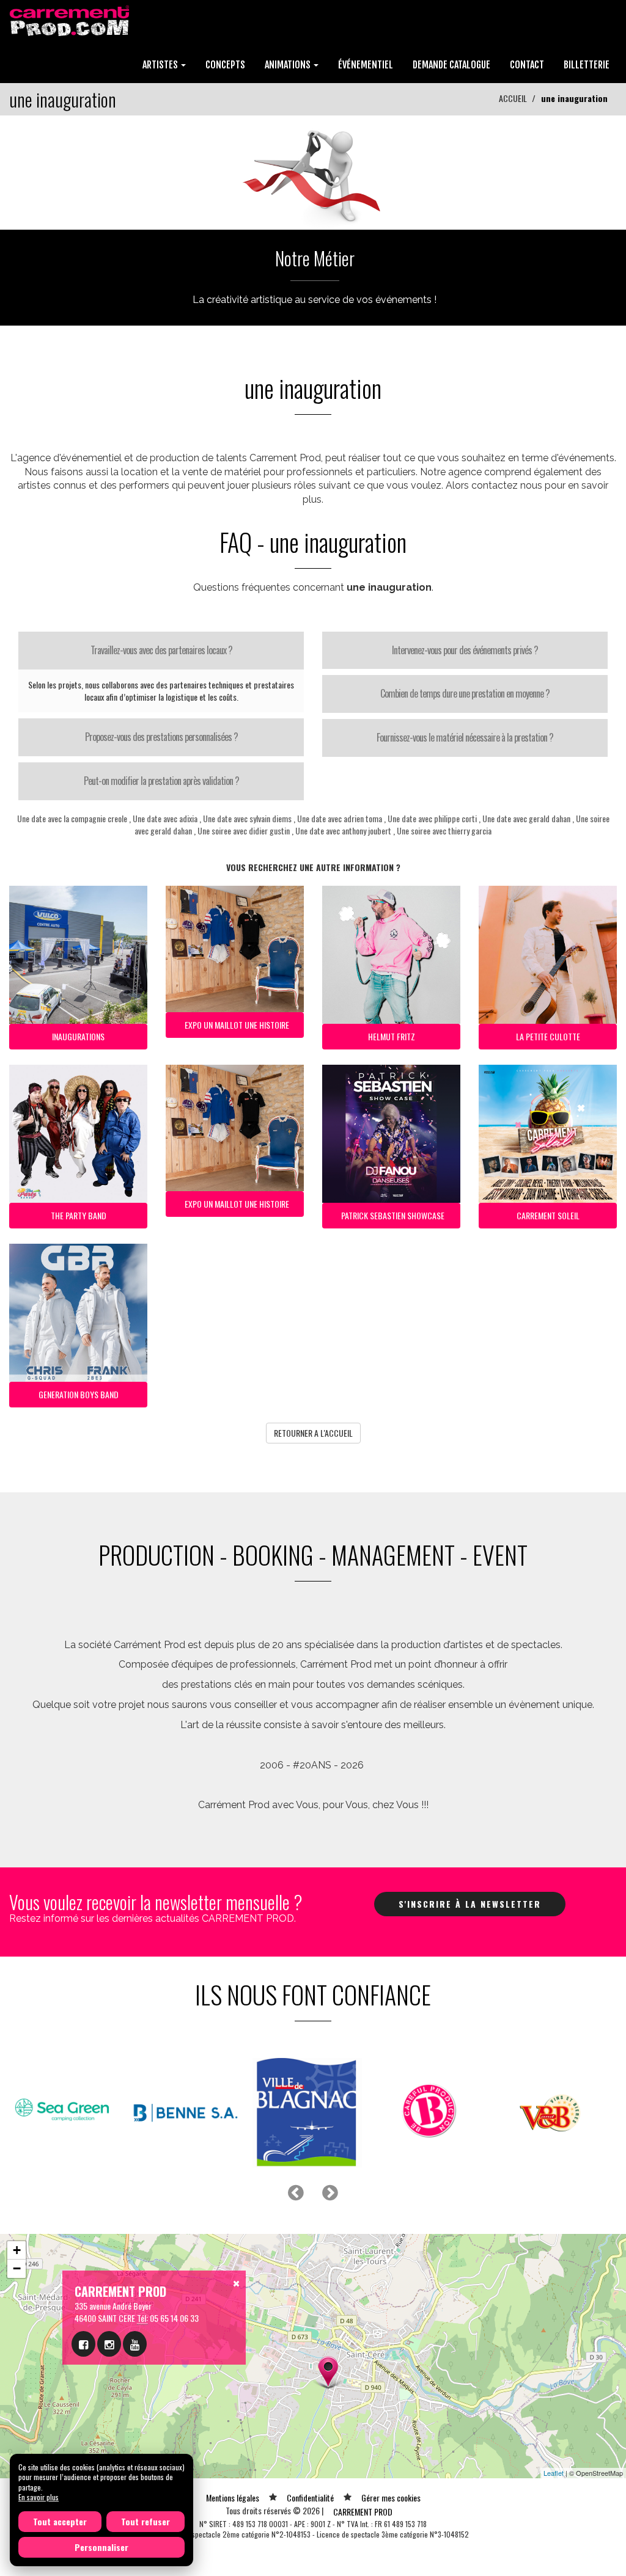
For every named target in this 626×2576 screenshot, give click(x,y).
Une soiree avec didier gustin (244, 830)
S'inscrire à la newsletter (470, 1904)
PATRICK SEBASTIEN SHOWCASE (393, 1215)
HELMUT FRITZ (392, 1036)
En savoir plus (39, 2497)
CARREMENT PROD (363, 2512)
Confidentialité (310, 2498)
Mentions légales (233, 2498)
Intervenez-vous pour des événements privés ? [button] (465, 650)
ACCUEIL (513, 98)
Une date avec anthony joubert (343, 830)
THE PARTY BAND (79, 1215)
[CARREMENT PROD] (71, 20)
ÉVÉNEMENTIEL (366, 65)
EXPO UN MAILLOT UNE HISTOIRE (237, 1025)
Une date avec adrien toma (340, 818)
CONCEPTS (225, 65)
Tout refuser (145, 2521)
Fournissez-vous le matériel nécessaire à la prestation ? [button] (465, 737)
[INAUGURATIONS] (313, 171)
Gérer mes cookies (391, 2498)
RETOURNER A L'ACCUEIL (313, 1433)
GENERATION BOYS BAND (79, 1394)
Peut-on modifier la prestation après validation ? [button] (161, 781)
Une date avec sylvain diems (247, 818)
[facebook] (83, 2344)
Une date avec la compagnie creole (72, 818)
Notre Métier (315, 258)
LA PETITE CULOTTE (548, 1036)
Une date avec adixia (165, 818)
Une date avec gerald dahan (526, 818)
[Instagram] (109, 2344)
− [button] (17, 2268)
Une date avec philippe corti (432, 818)
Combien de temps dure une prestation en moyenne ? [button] (465, 693)
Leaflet (554, 2473)
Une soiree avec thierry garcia (444, 830)
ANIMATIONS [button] (289, 65)
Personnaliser (101, 2547)
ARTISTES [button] (161, 65)
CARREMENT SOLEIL (548, 1215)
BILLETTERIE (587, 65)
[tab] (161, 651)
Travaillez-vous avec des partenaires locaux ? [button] (161, 650)
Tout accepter (60, 2521)
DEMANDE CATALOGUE (451, 65)
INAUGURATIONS (78, 1036)
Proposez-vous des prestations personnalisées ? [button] (161, 737)
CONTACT (527, 65)
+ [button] (17, 2250)
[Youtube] (135, 2344)
